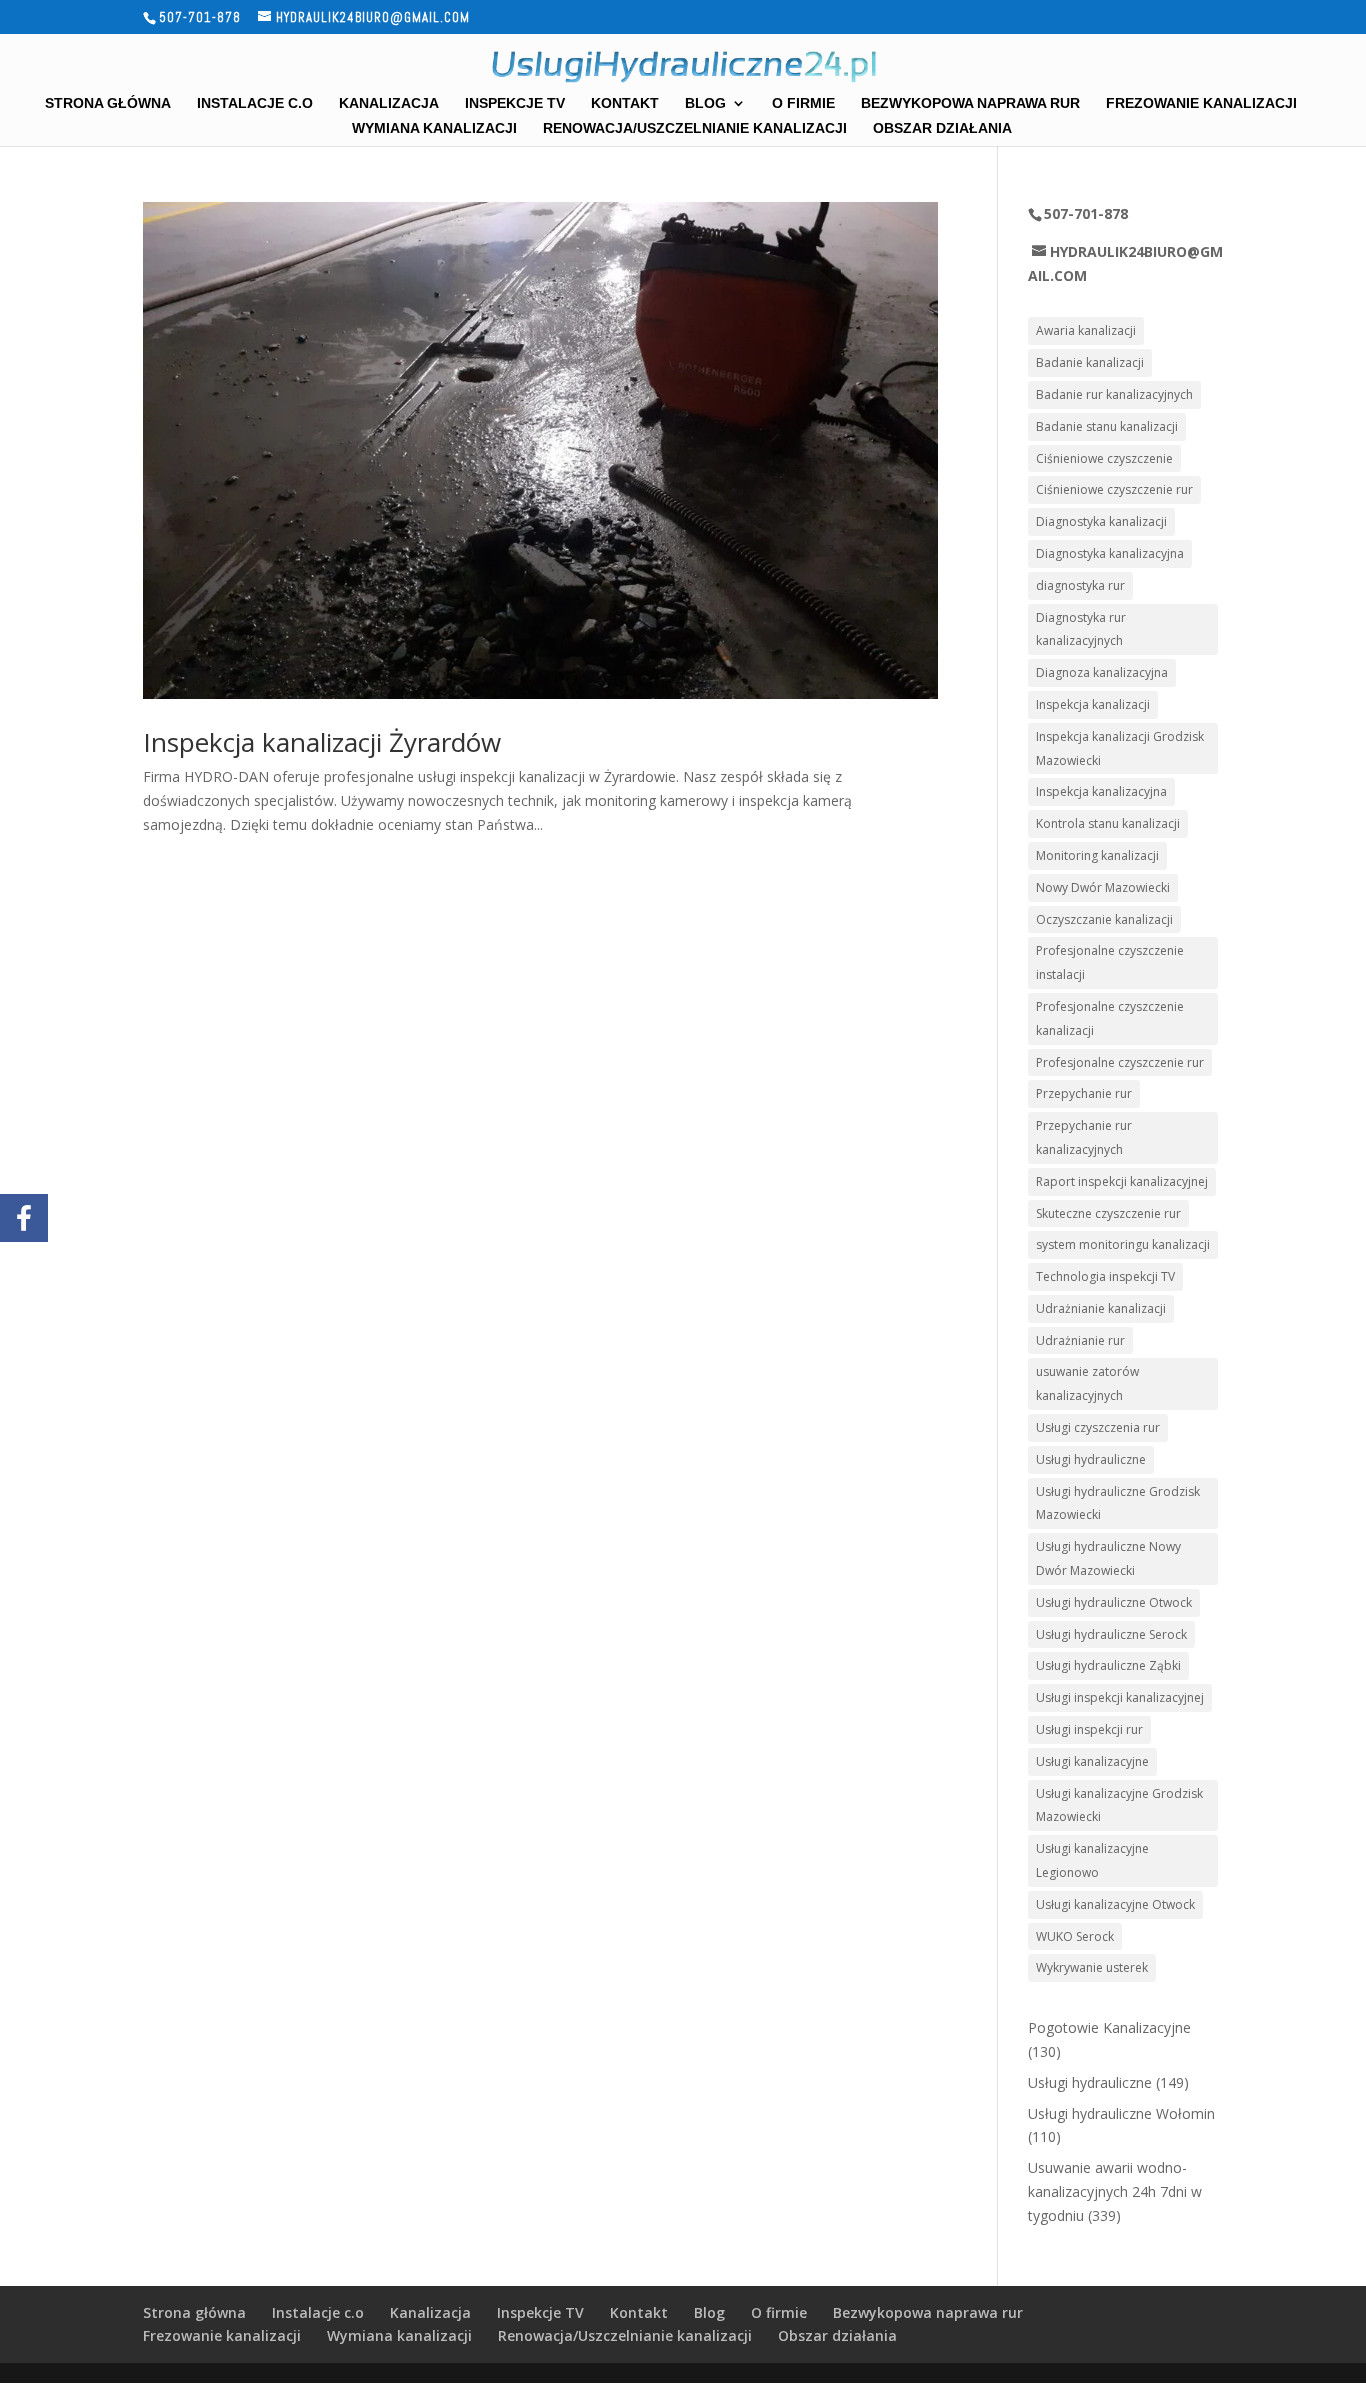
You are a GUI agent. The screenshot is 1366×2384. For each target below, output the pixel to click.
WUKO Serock (1075, 1936)
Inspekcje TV (515, 103)
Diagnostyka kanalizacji (1101, 521)
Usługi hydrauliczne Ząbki (1108, 1665)
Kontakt (625, 103)
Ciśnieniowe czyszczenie (1104, 458)
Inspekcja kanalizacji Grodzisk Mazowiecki (1120, 748)
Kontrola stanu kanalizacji (1108, 823)
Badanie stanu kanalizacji (1107, 426)
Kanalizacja (389, 103)
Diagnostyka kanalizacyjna (1110, 553)
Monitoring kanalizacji (1097, 855)
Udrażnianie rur (1080, 1340)
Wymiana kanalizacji (434, 128)
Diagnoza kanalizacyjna (1102, 672)
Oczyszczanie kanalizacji (1104, 919)
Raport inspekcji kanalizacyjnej (1122, 1181)
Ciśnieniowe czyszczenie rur (1114, 489)
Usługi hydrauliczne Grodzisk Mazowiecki (1118, 1503)
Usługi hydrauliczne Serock (1111, 1634)
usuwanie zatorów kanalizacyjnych (1087, 1383)
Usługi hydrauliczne (1091, 1459)
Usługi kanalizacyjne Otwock (1115, 1904)
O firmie (803, 103)
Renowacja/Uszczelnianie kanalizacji (695, 128)
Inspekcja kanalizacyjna (1101, 791)
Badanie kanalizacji (1090, 362)
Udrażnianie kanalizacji (1101, 1308)
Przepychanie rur (1084, 1093)
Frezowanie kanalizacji (1201, 103)
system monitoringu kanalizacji (1123, 1244)
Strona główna (108, 103)
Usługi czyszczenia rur (1098, 1427)
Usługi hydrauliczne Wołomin (1121, 2113)
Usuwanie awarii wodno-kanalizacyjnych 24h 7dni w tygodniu (1115, 2191)
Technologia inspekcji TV (1105, 1276)
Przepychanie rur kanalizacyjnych (1084, 1137)
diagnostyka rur (1080, 585)
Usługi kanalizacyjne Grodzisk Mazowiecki (1119, 1805)
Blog (705, 103)
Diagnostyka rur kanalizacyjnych (1081, 629)
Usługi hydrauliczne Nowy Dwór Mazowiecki (1108, 1558)
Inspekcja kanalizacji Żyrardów (322, 742)
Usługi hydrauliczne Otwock (1114, 1602)
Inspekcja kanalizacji (1093, 704)
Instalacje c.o (255, 103)
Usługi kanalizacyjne (1092, 1761)
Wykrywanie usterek (1092, 1967)
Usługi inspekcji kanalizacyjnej (1120, 1697)
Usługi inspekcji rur (1089, 1729)
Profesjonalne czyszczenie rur (1120, 1062)
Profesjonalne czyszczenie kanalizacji (1110, 1018)
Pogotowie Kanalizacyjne (1109, 2027)
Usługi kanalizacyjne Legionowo (1092, 1860)
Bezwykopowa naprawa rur (970, 103)
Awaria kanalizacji (1086, 330)
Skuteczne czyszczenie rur (1108, 1213)
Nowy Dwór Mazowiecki (1103, 887)
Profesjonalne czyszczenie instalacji (1110, 962)
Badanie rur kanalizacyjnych (1114, 394)
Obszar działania (942, 128)
